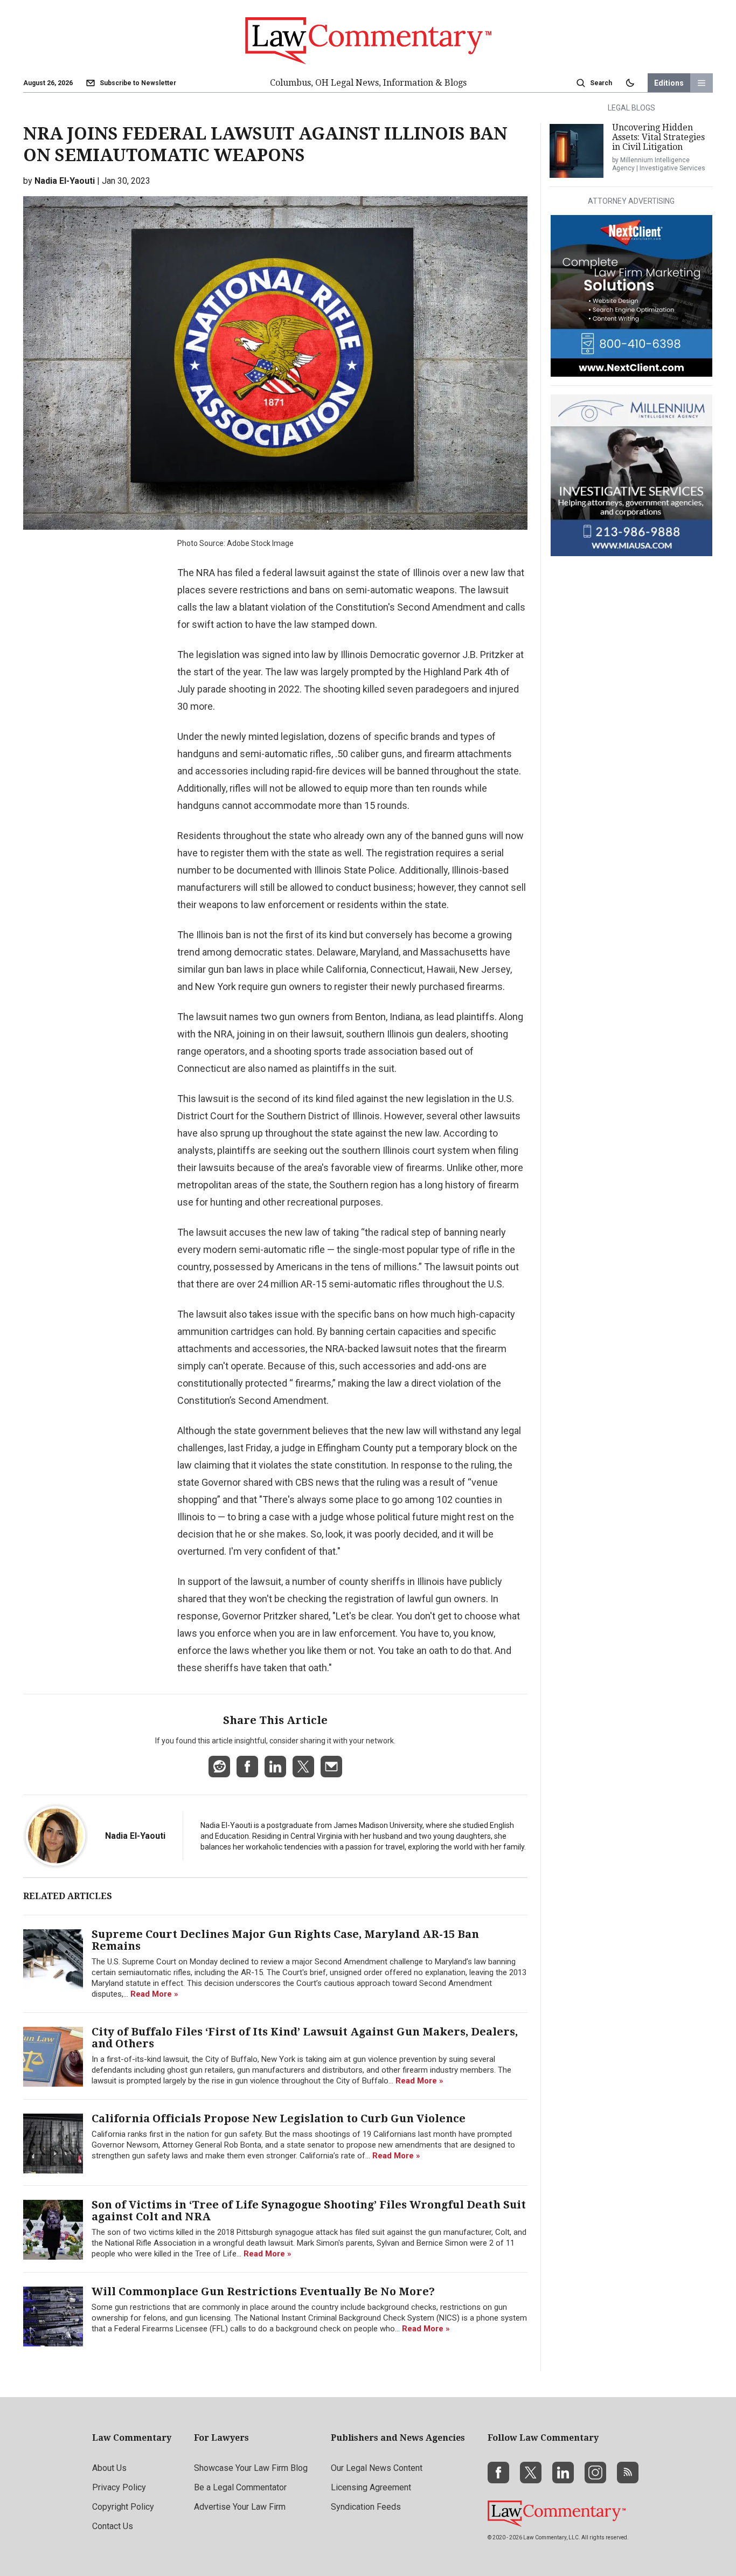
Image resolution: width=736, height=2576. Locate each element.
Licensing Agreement (371, 2487)
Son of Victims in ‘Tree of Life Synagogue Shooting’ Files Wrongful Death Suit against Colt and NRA (309, 2211)
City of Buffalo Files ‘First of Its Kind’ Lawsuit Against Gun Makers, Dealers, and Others (305, 2038)
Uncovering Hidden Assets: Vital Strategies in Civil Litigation (658, 137)
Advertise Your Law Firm (240, 2507)
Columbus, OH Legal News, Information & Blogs (368, 83)
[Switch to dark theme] (630, 83)
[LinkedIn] (563, 2473)
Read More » (154, 1994)
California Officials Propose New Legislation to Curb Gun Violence (279, 2118)
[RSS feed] (628, 2473)
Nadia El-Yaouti (135, 1836)
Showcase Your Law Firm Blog (251, 2468)
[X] (531, 2473)
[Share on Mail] (331, 1767)
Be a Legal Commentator (240, 2487)
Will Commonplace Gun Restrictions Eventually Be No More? (263, 2291)
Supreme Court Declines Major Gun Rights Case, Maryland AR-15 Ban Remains (285, 1940)
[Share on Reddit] (219, 1767)
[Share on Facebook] (247, 1767)
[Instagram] (595, 2473)
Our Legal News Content (377, 2468)
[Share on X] (303, 1767)
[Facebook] (498, 2473)
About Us (109, 2468)
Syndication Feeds (366, 2507)
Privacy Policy (119, 2487)
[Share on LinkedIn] (275, 1767)
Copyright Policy (123, 2507)
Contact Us (113, 2526)
